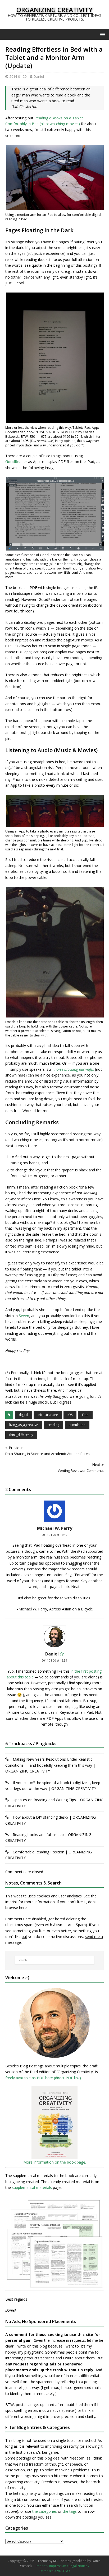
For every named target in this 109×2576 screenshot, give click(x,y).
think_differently (21, 1435)
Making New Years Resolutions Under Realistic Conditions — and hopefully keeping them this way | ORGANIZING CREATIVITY (50, 1765)
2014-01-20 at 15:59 (54, 1660)
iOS (70, 1415)
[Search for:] (55, 1960)
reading (53, 1425)
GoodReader (16, 462)
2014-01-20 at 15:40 (54, 1535)
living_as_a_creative (24, 1425)
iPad (85, 1415)
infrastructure (48, 1415)
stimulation (77, 1425)
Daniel (39, 76)
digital (23, 1415)
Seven (24, 1316)
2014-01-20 (18, 76)
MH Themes (62, 2561)
